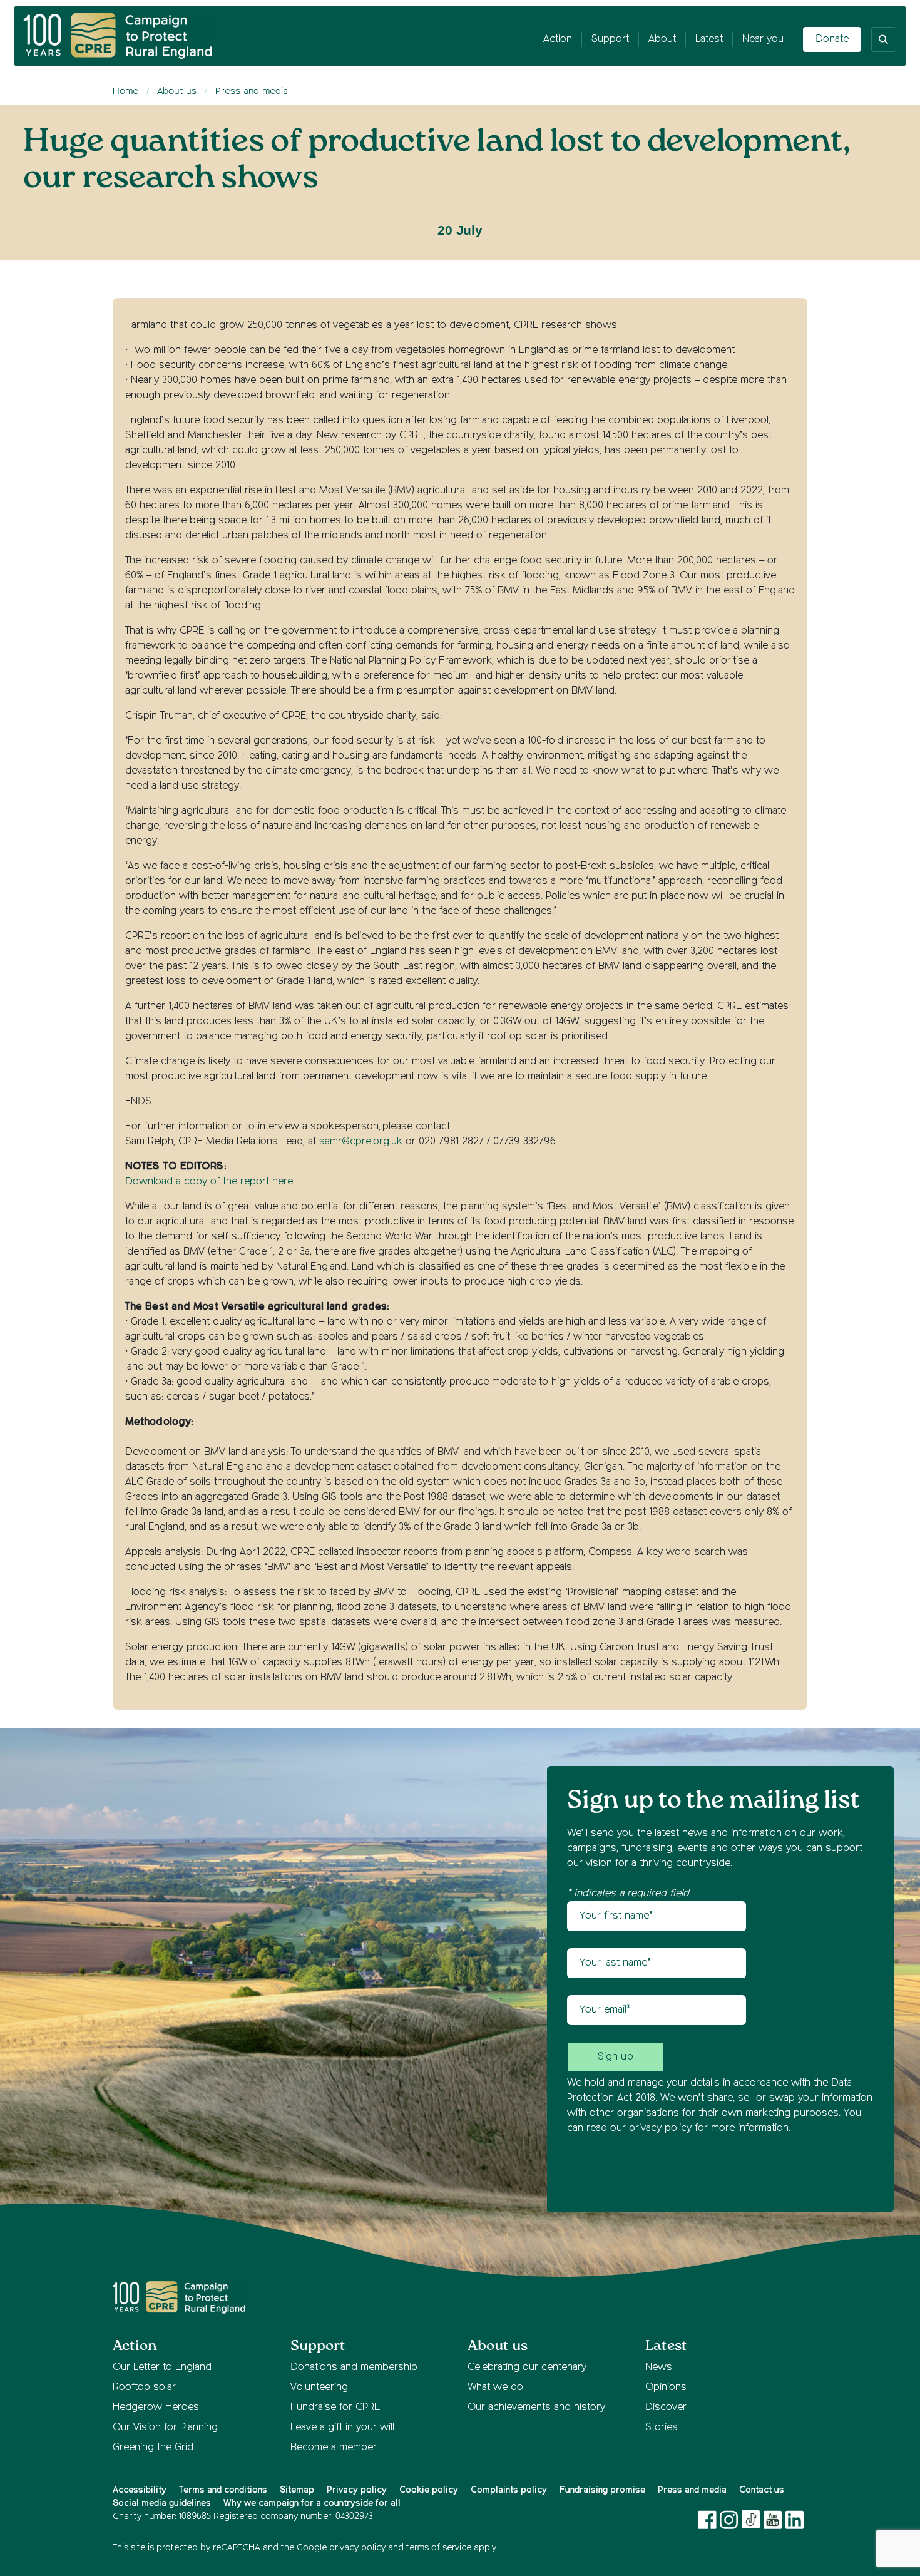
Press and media (252, 91)
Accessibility (140, 2490)
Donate (832, 39)
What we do (495, 2388)
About (662, 39)
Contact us (762, 2490)
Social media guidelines (162, 2503)
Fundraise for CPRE (335, 2408)
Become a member (334, 2448)
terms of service (439, 2548)
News (659, 2368)
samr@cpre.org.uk (361, 1142)
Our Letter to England (162, 2368)
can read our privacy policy (629, 2128)
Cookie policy (429, 2490)
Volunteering (319, 2388)
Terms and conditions (223, 2490)
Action (558, 39)
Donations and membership (354, 2368)
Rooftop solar (144, 2388)
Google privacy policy (341, 2548)
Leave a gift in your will (342, 2428)
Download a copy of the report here (209, 1182)
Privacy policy (357, 2490)
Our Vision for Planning (165, 2428)
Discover (666, 2408)
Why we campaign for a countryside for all (312, 2503)
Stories (662, 2428)
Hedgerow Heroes (156, 2408)
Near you (763, 39)
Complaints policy (509, 2490)
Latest (709, 39)
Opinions (666, 2388)
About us (177, 91)
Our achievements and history (536, 2408)
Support (610, 39)
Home (125, 91)
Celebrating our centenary (527, 2368)
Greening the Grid (153, 2448)
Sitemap (297, 2490)
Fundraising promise (602, 2490)
